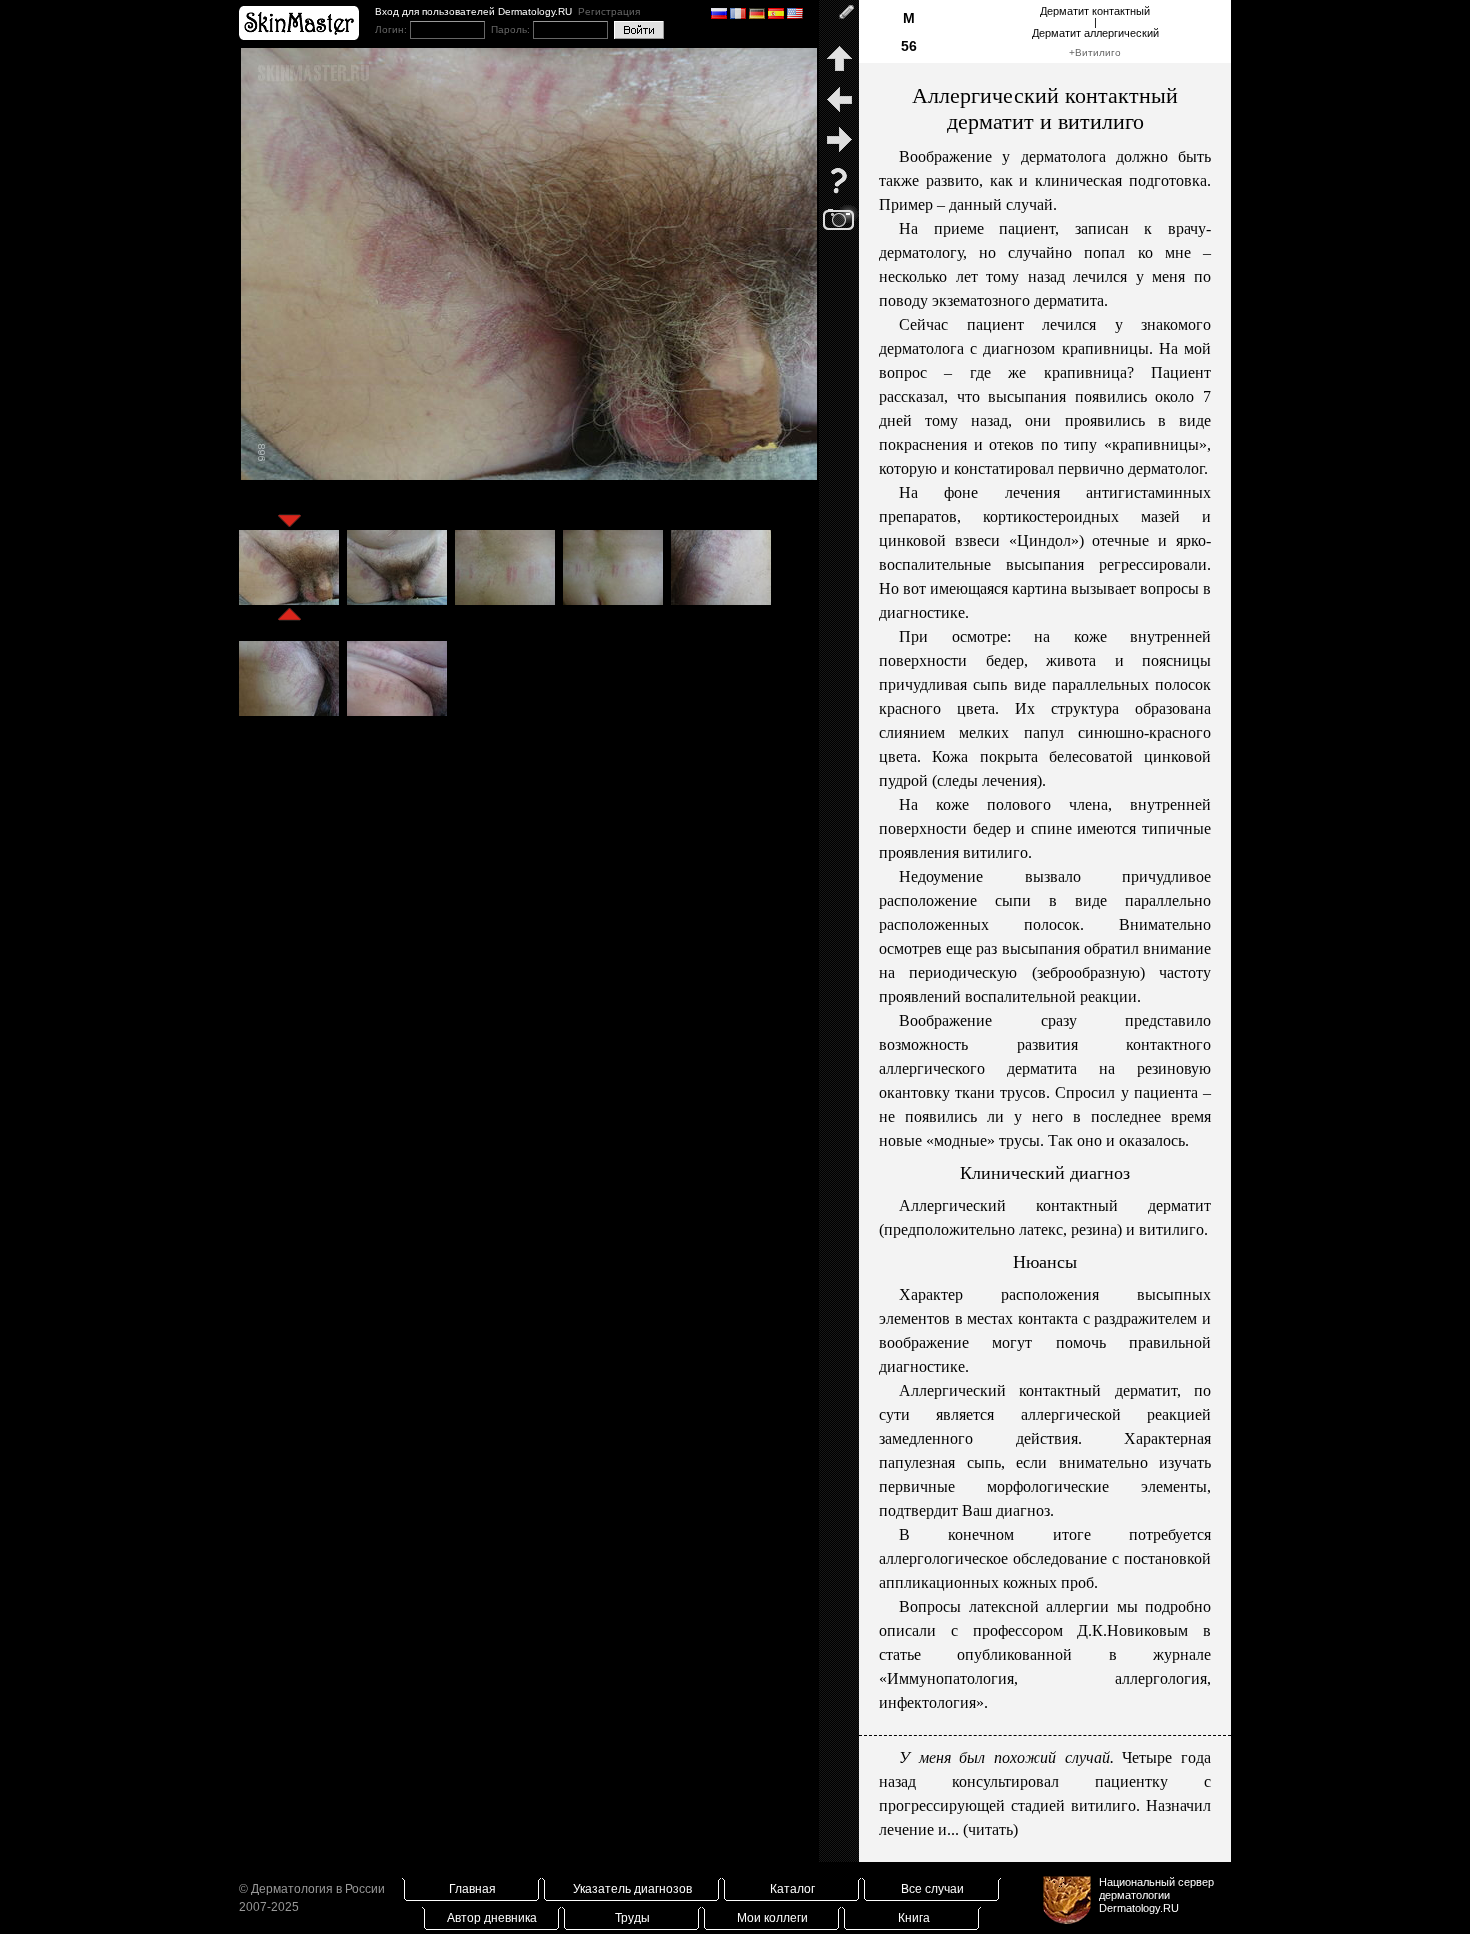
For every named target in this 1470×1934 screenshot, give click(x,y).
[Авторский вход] (839, 20)
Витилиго (1098, 52)
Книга (914, 1918)
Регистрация (609, 11)
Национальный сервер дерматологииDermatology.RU (1156, 1895)
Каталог (792, 1889)
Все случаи (932, 1889)
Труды (632, 1918)
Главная (472, 1889)
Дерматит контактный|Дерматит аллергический (1095, 22)
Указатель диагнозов (632, 1889)
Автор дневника (492, 1918)
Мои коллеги (772, 1918)
